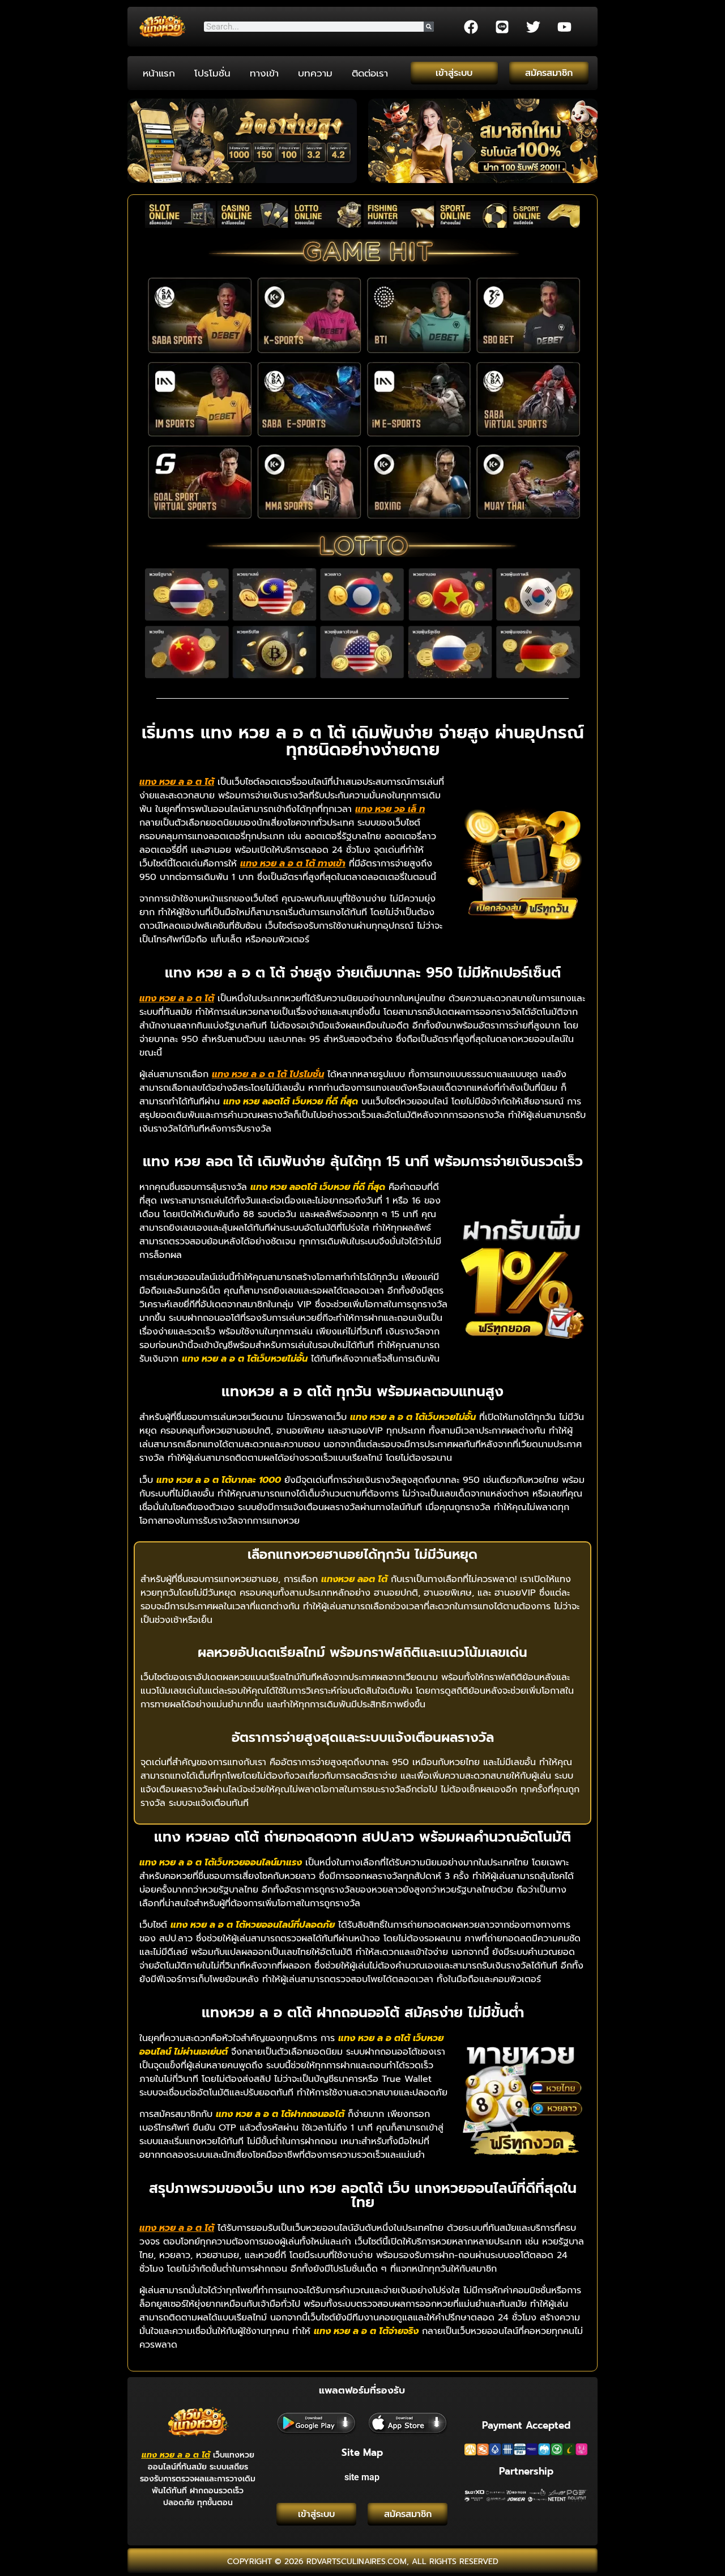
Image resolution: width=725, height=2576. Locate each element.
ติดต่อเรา (370, 73)
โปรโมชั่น (212, 73)
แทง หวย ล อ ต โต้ (176, 2455)
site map (362, 2477)
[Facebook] (471, 27)
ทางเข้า (264, 73)
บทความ (315, 73)
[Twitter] (533, 27)
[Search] (429, 27)
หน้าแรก (159, 73)
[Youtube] (564, 27)
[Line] (502, 27)
